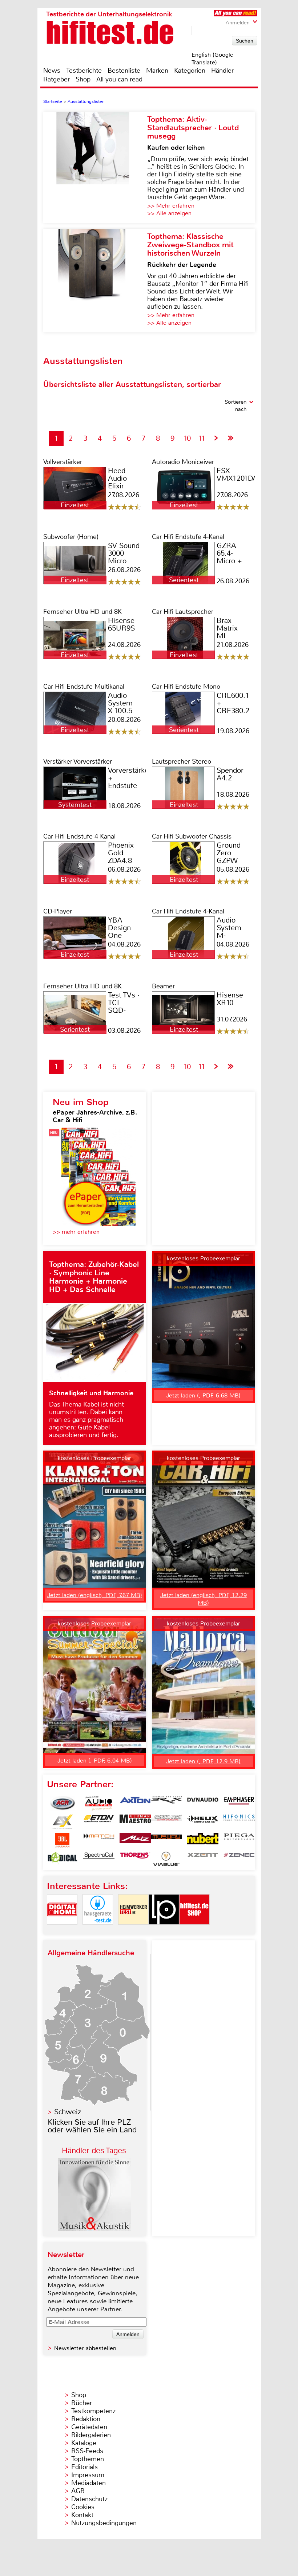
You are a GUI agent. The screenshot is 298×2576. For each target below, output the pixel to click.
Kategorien (190, 71)
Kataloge (84, 2443)
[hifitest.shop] (194, 1931)
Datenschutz (89, 2499)
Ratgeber (57, 79)
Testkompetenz (93, 2411)
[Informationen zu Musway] (166, 1840)
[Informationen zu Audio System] (99, 1803)
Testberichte (84, 71)
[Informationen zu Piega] (239, 1840)
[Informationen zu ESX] (63, 1822)
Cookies (83, 2507)
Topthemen (88, 2459)
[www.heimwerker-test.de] (133, 1931)
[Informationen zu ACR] (63, 1803)
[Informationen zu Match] (99, 1840)
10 (187, 438)
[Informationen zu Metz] (135, 1840)
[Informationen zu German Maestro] (135, 1822)
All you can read (119, 79)
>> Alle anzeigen (169, 213)
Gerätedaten (89, 2427)
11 (202, 438)
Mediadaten (88, 2483)
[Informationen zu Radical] (63, 1859)
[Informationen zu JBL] (63, 1840)
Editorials (84, 2467)
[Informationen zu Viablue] (166, 1859)
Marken (157, 71)
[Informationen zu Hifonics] (239, 1822)
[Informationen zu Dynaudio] (203, 1803)
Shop (83, 79)
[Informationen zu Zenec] (239, 1859)
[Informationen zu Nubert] (203, 1840)
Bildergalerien (91, 2435)
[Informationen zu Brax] (166, 1803)
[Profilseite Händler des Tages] (94, 2229)
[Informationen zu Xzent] (203, 1859)
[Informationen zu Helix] (203, 1822)
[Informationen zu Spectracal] (99, 1859)
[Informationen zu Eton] (99, 1822)
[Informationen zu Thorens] (135, 1859)
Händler (222, 71)
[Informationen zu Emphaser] (239, 1803)
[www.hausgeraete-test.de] (98, 1931)
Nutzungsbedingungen (104, 2523)
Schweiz (68, 2112)
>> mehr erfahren (76, 1232)
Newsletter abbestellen (85, 2348)
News (52, 71)
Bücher (82, 2403)
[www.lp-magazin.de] (164, 1931)
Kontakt (82, 2515)
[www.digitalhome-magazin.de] (62, 1931)
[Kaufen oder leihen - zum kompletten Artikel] (95, 167)
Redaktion (86, 2419)
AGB (78, 2491)
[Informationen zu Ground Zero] (166, 1822)
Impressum (88, 2475)
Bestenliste (124, 71)
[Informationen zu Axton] (135, 1803)
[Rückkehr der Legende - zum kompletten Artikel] (95, 281)
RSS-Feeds (87, 2451)
